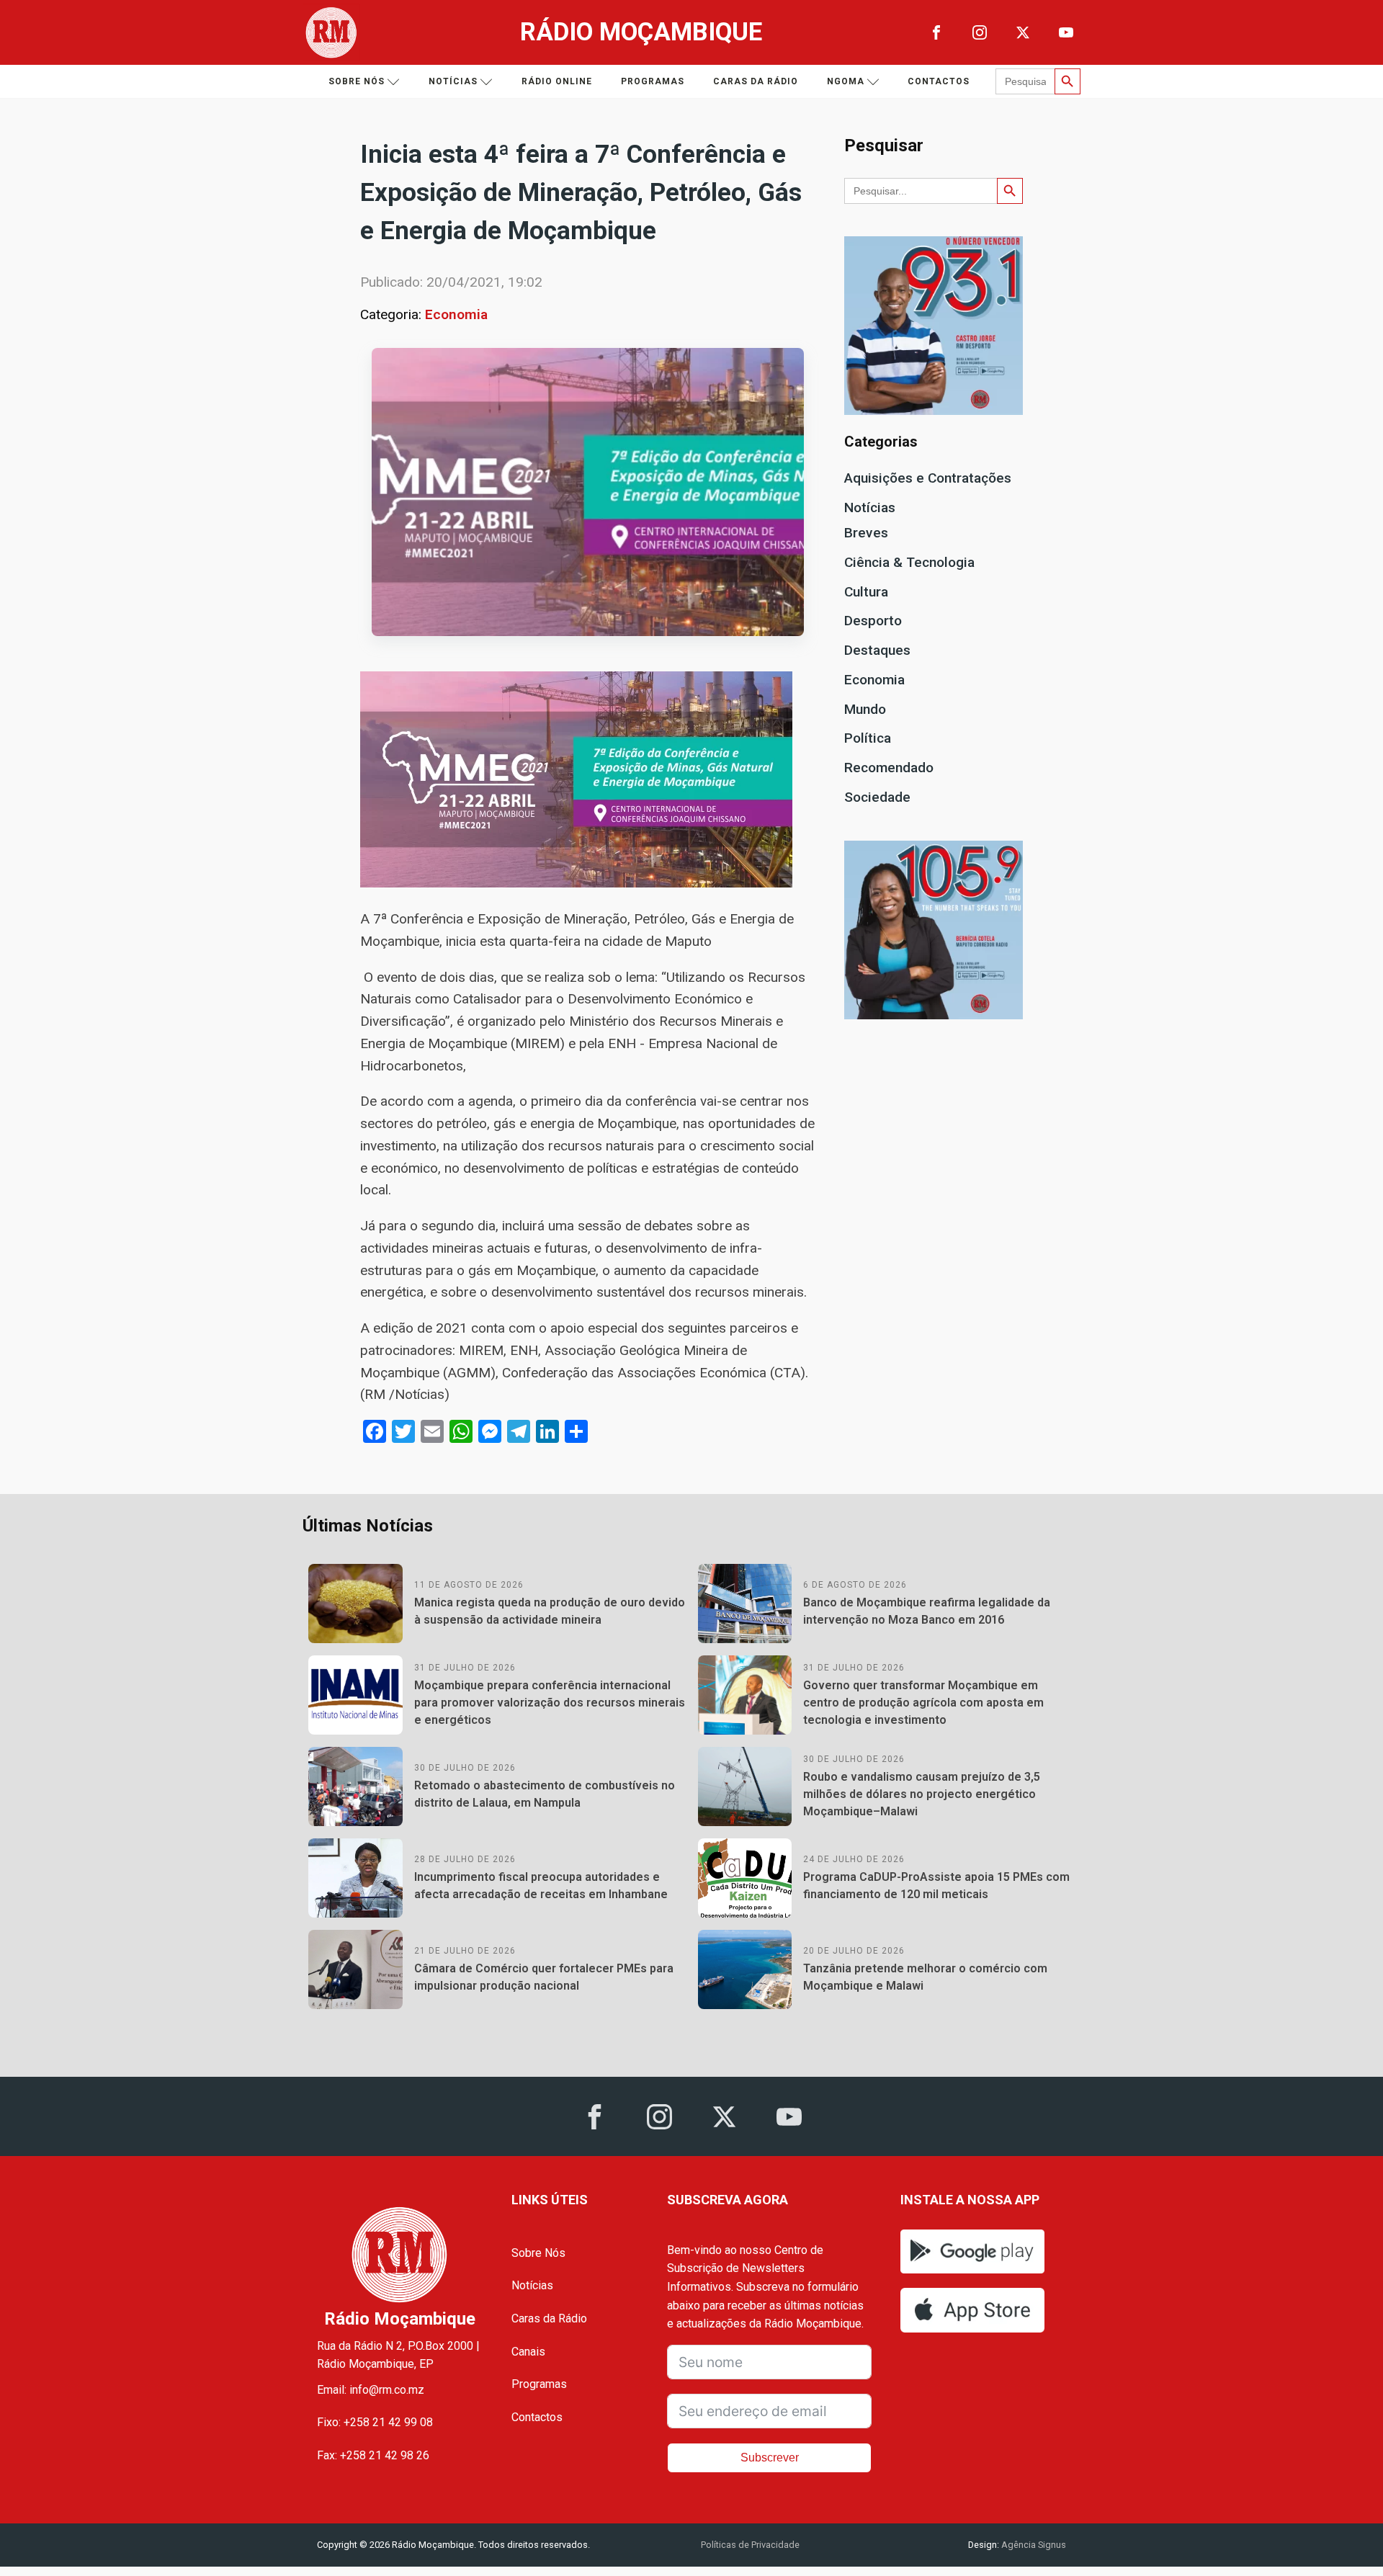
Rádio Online (557, 81)
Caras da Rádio (756, 81)
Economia (456, 314)
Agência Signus (1033, 2545)
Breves (866, 533)
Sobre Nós (538, 2253)
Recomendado (889, 768)
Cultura (866, 592)
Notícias (453, 81)
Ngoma (846, 81)
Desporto (873, 621)
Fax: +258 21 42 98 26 (373, 2455)
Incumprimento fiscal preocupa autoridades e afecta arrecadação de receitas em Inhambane (541, 1886)
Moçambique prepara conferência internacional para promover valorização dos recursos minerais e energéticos (550, 1703)
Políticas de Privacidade (750, 2545)
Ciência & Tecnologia (909, 562)
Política (868, 738)
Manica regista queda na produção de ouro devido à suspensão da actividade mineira (550, 1611)
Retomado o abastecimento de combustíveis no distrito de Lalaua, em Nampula (545, 1794)
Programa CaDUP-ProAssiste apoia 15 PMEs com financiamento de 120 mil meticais (936, 1886)
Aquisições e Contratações (928, 478)
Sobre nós (357, 81)
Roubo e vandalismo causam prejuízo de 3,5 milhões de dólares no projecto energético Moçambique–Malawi (922, 1794)
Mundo (865, 709)
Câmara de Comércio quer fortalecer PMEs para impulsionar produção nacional (544, 1977)
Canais (528, 2352)
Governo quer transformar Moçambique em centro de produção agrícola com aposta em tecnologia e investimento (923, 1703)
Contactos (939, 81)
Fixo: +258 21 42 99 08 (375, 2422)
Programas (653, 81)
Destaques (877, 650)
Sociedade (877, 797)
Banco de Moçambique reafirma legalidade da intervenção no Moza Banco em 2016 (927, 1611)
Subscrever (770, 2458)
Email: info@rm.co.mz (371, 2390)
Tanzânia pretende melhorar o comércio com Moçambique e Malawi (925, 1977)
